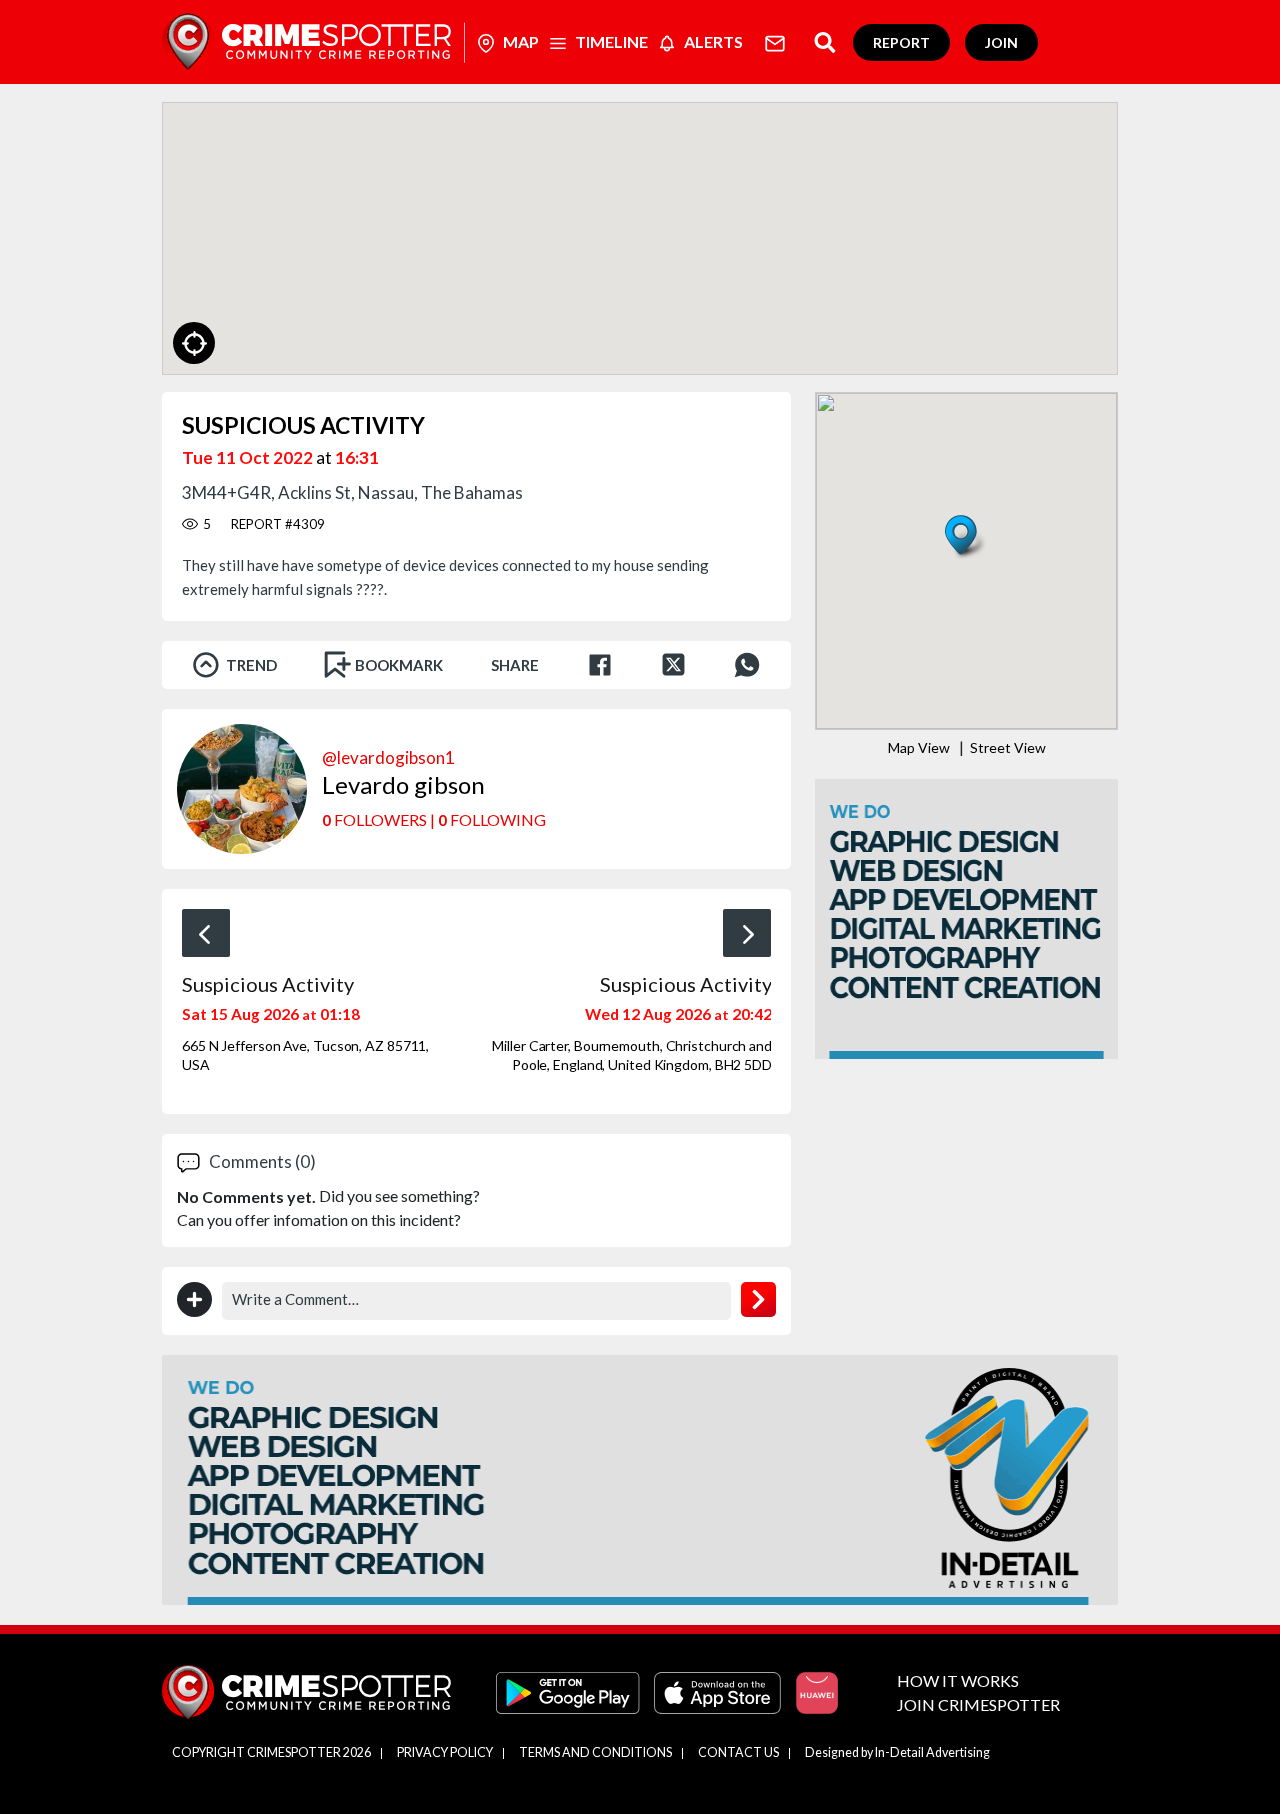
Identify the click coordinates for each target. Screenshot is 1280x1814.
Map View (919, 747)
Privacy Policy (445, 1752)
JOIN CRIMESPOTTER (978, 1704)
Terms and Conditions (595, 1752)
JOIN (1001, 42)
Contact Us (738, 1752)
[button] (966, 538)
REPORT (901, 42)
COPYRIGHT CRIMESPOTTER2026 (271, 1752)
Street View (1008, 747)
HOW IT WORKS (958, 1680)
